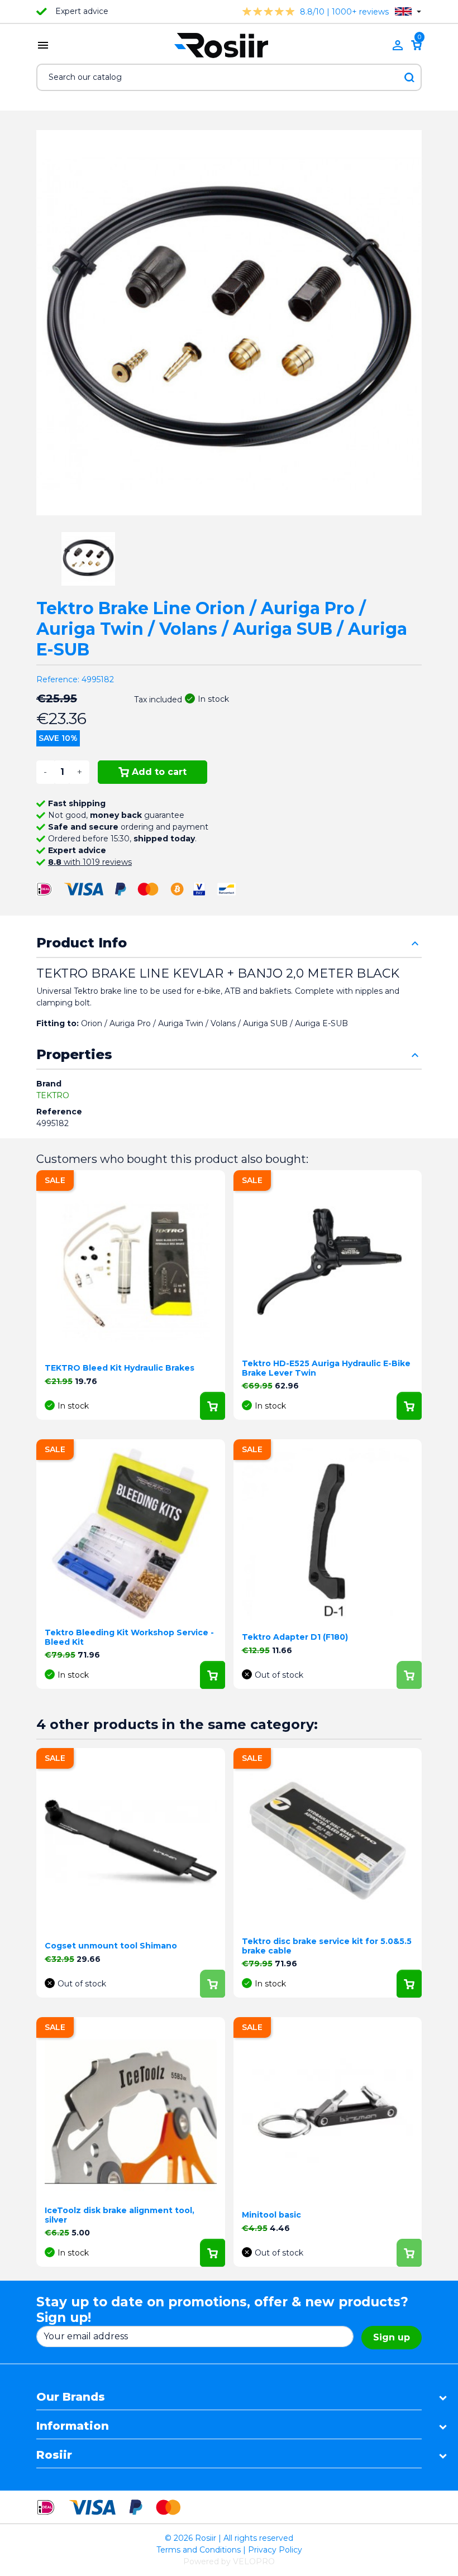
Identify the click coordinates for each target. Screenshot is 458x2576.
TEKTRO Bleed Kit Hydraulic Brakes (120, 1368)
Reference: (58, 679)
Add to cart (159, 772)
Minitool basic (271, 2215)
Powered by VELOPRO (229, 2561)
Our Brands (71, 2397)
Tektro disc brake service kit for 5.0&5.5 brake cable (327, 1946)
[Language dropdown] (408, 11)
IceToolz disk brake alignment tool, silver (120, 2215)
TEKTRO (53, 1095)
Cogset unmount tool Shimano (111, 1946)
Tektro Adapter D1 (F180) (295, 1637)
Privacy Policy (275, 2550)
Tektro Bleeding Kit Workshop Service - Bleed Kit (129, 1637)
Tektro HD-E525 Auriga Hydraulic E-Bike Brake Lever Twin (326, 1368)
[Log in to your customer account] (398, 45)
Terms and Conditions (199, 2550)
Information (73, 2426)
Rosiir (54, 2455)
